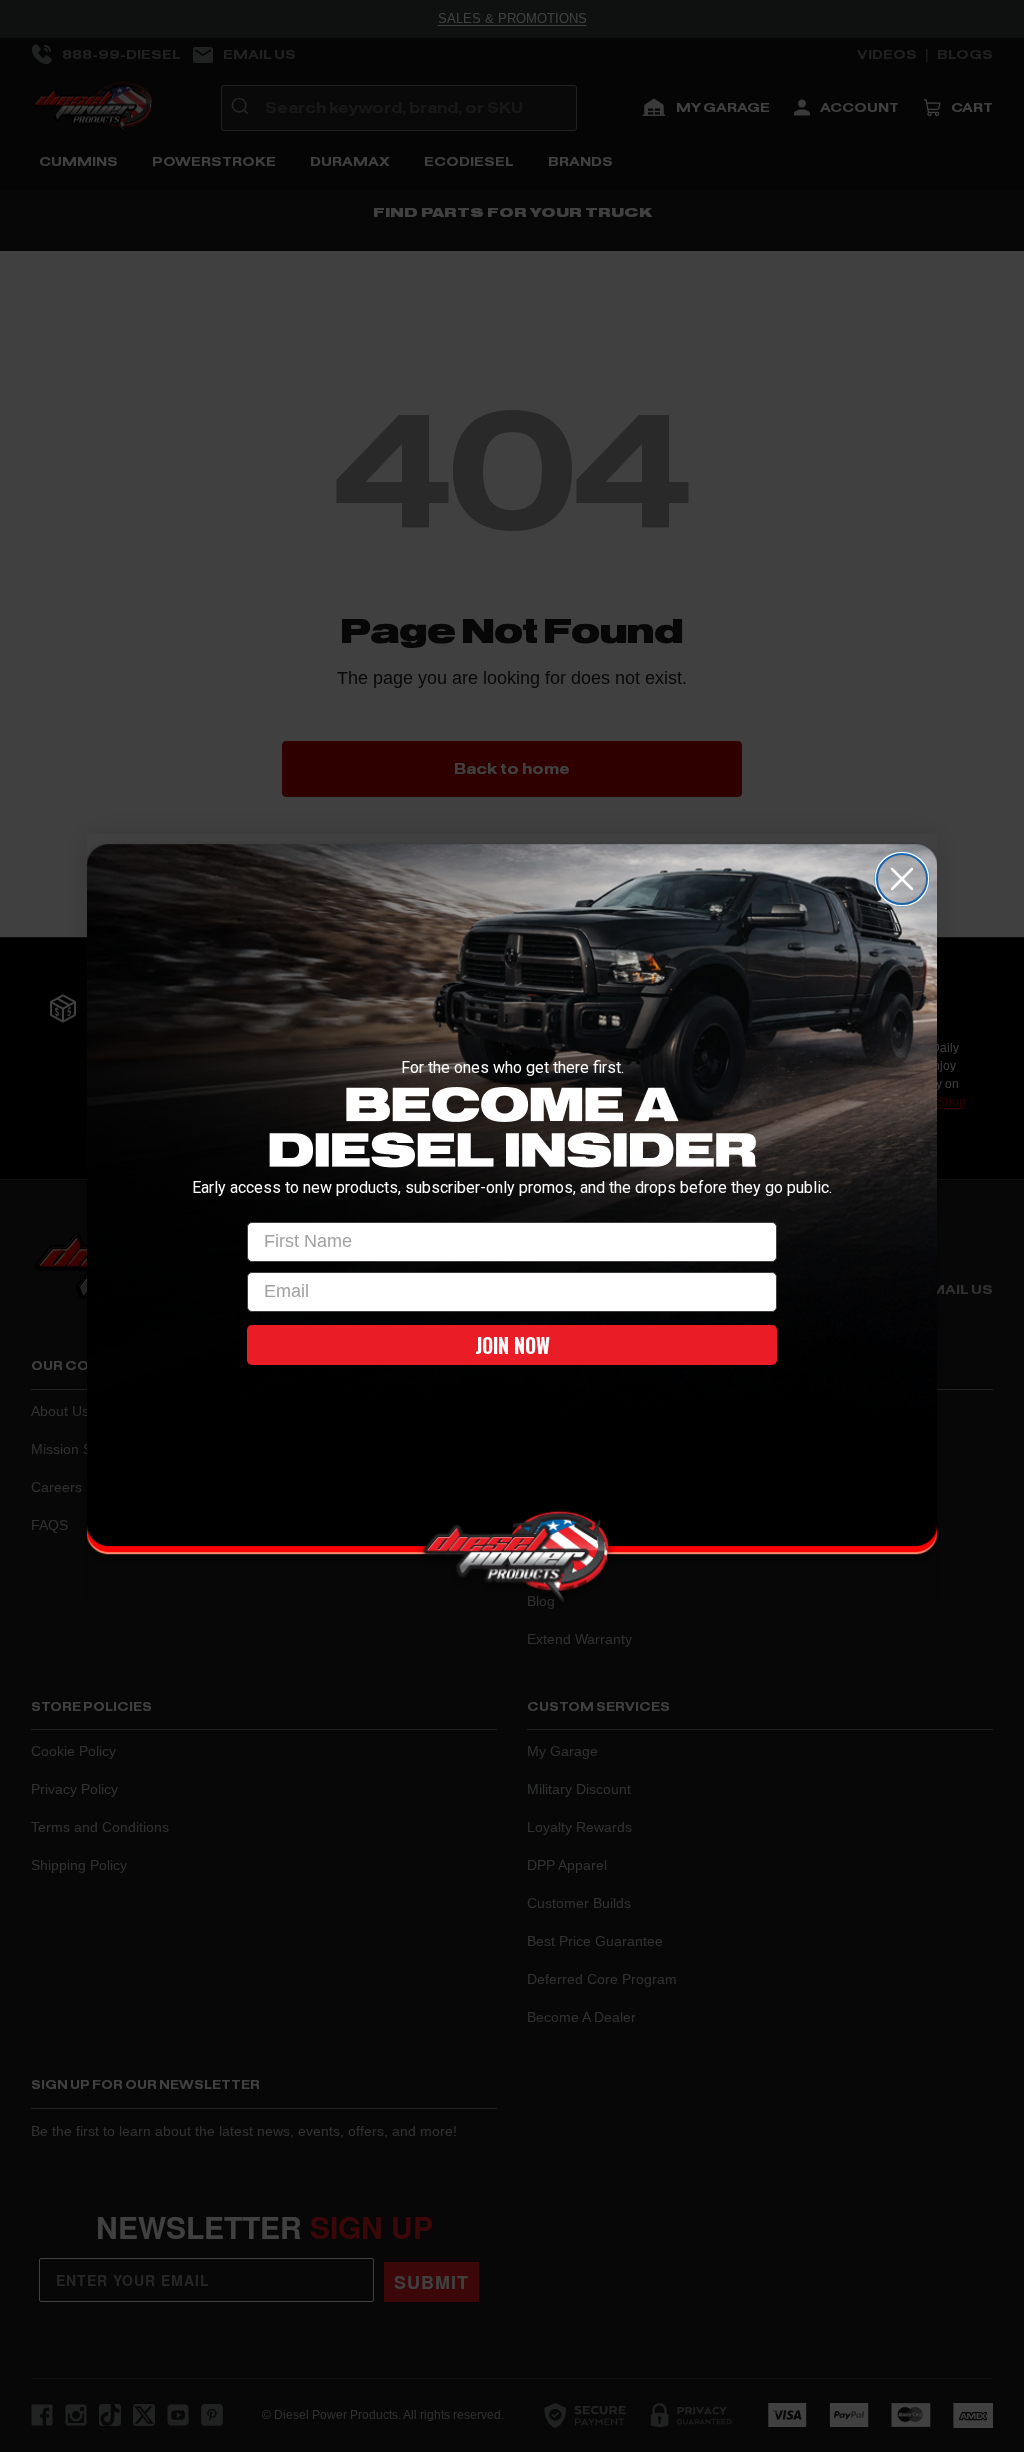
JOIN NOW (512, 1345)
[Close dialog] (902, 879)
